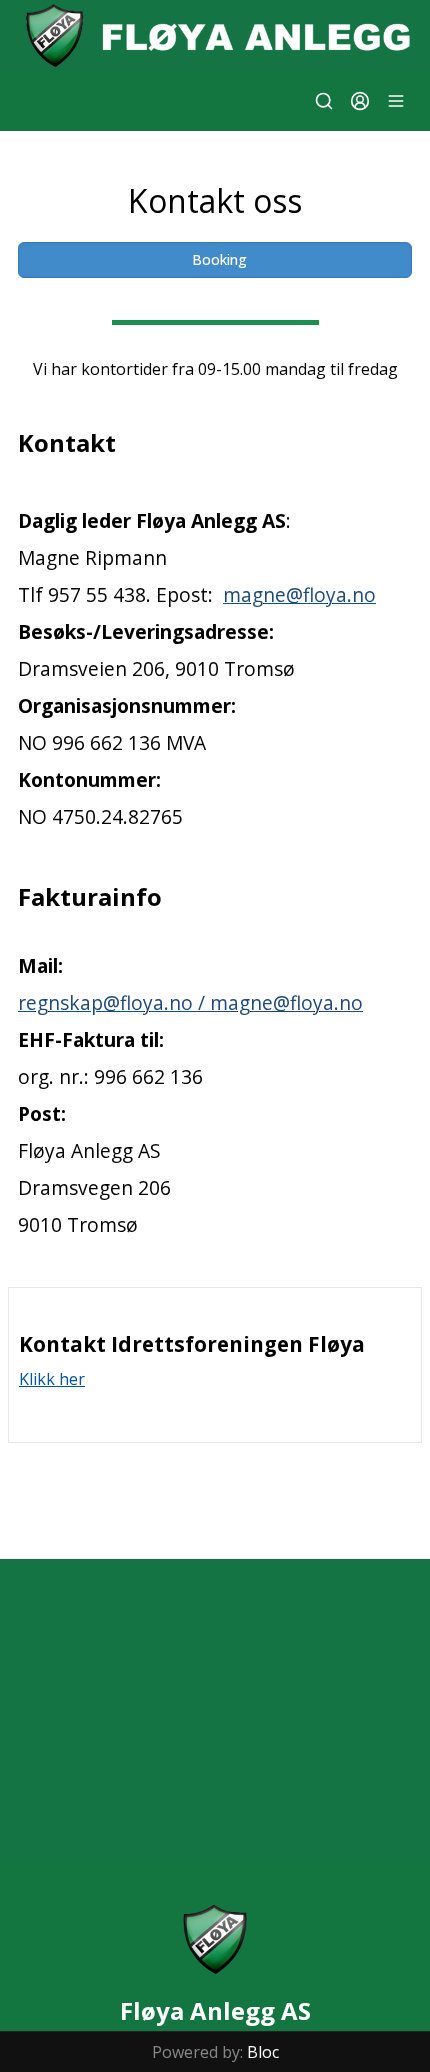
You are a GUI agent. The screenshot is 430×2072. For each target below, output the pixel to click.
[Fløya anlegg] (215, 35)
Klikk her (52, 1379)
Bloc (263, 2052)
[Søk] (324, 101)
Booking (219, 259)
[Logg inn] (360, 101)
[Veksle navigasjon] (396, 101)
